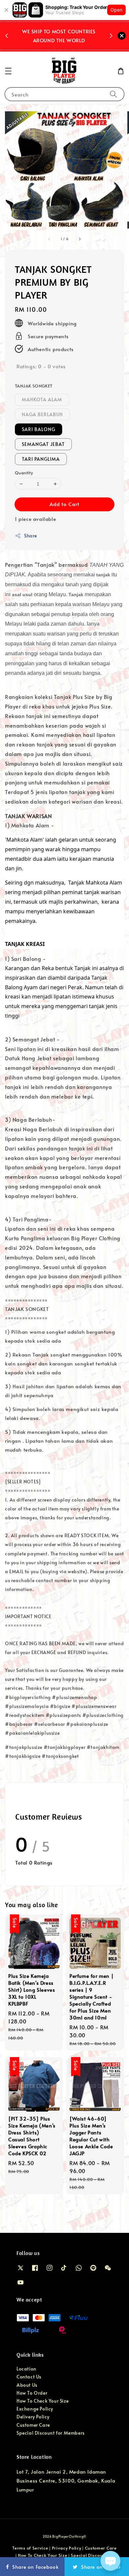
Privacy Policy (67, 2548)
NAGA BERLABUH (42, 414)
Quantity (24, 473)
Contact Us (29, 2377)
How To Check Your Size (43, 2401)
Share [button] (31, 536)
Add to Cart (64, 504)
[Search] (113, 94)
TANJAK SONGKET (34, 386)
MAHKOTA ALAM (42, 399)
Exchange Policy (35, 2409)
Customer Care (33, 2425)
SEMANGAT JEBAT (43, 444)
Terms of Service (30, 2548)
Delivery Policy (33, 2417)
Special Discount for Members (51, 2433)
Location (26, 2369)
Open (116, 10)
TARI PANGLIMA (41, 459)
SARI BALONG (39, 429)
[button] (8, 71)
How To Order (32, 2393)
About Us (27, 2385)
